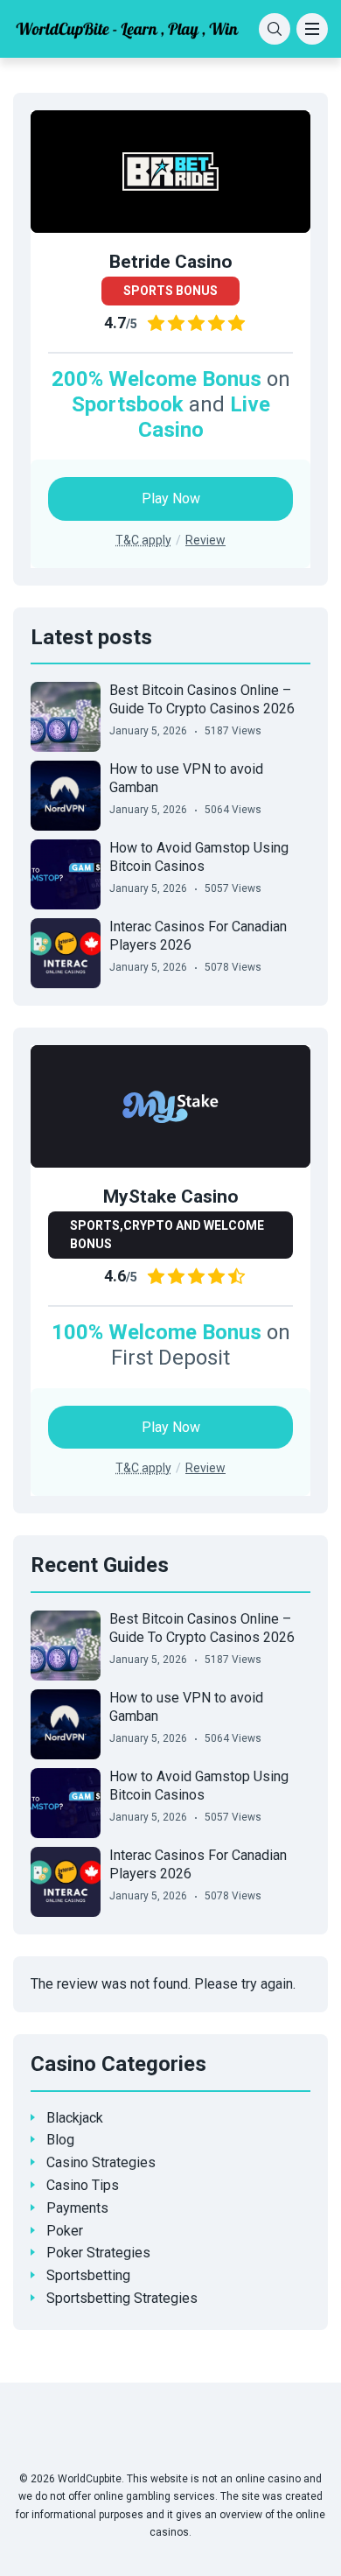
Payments (77, 2208)
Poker (65, 2231)
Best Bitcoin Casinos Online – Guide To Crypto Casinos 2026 (202, 699)
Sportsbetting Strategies (122, 2298)
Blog (60, 2140)
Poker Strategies (98, 2253)
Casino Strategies (101, 2162)
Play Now (171, 498)
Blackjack (75, 2118)
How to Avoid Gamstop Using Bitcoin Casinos (199, 857)
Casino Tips (83, 2185)
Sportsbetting (88, 2275)
